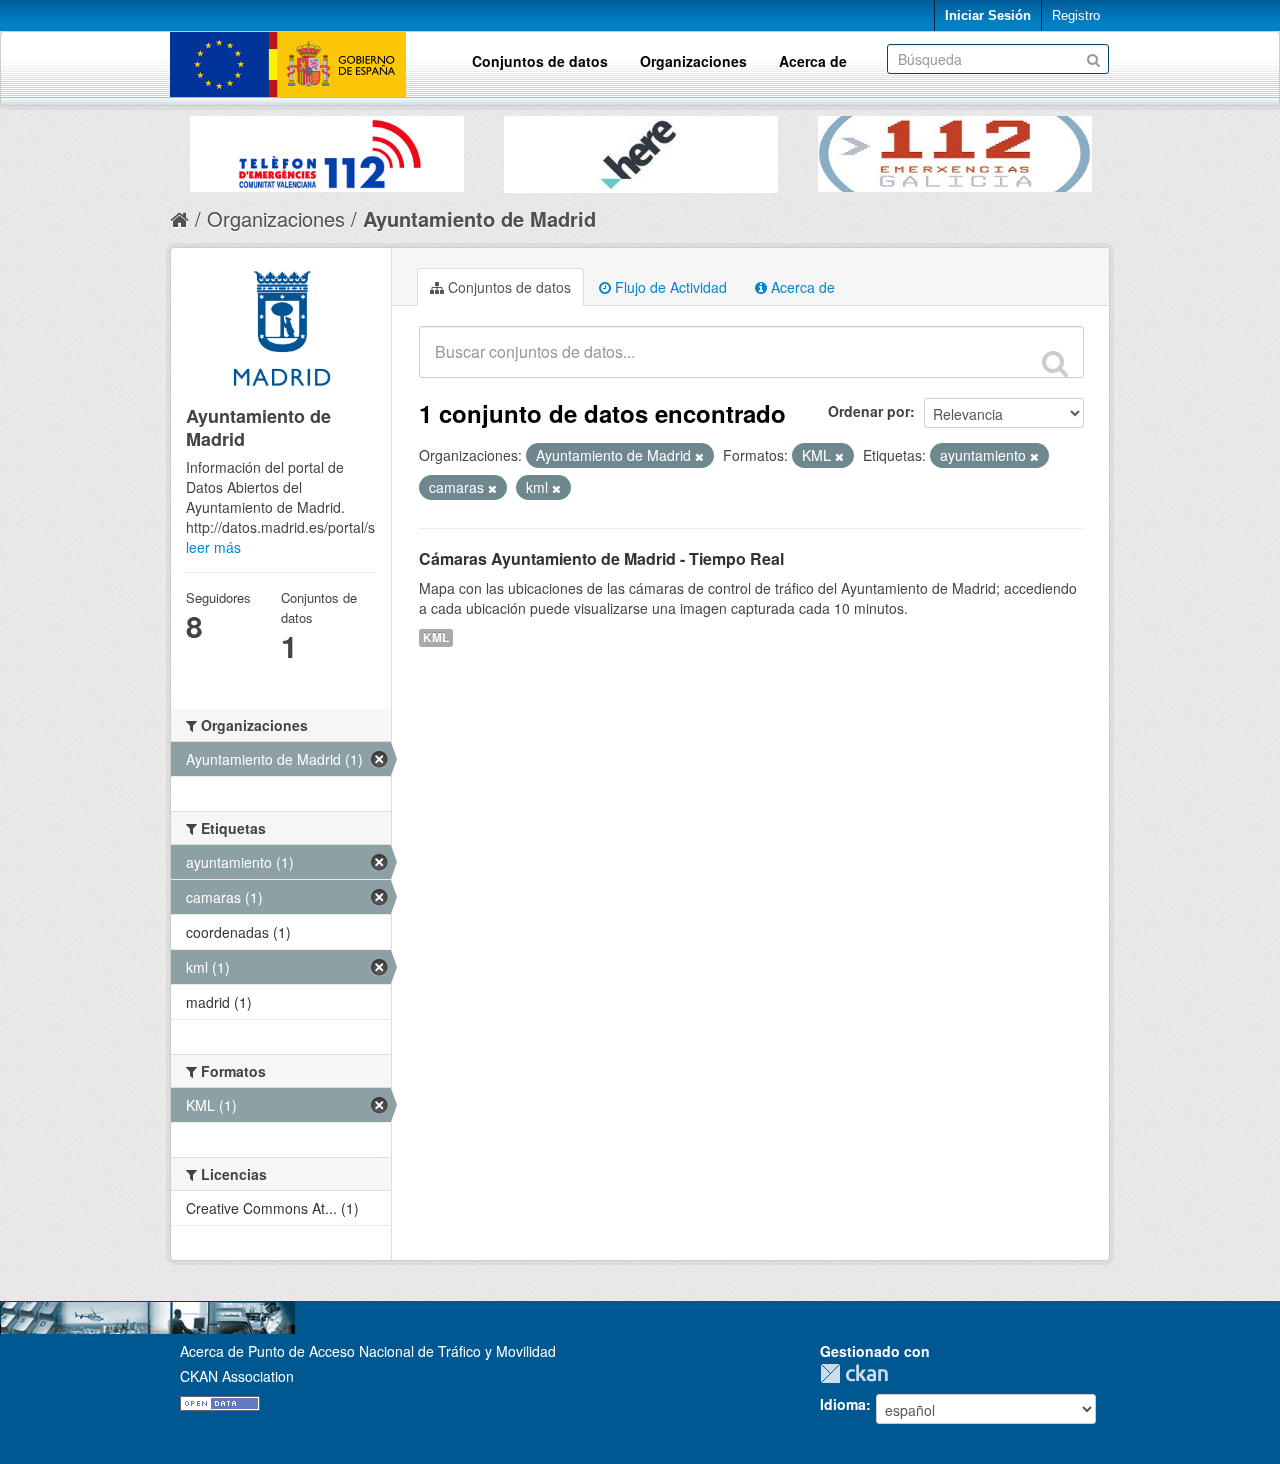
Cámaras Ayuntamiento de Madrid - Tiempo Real (601, 558)
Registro (1076, 15)
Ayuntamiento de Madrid (479, 218)
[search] (1055, 363)
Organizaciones (693, 61)
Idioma (843, 1404)
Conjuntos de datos (540, 61)
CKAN (859, 1373)
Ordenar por (869, 411)
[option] (327, 149)
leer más (213, 547)
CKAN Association (237, 1376)
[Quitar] (699, 456)
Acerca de (813, 61)
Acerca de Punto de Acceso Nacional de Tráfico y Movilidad (368, 1351)
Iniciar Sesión (988, 15)
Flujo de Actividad (669, 287)
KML (436, 637)
